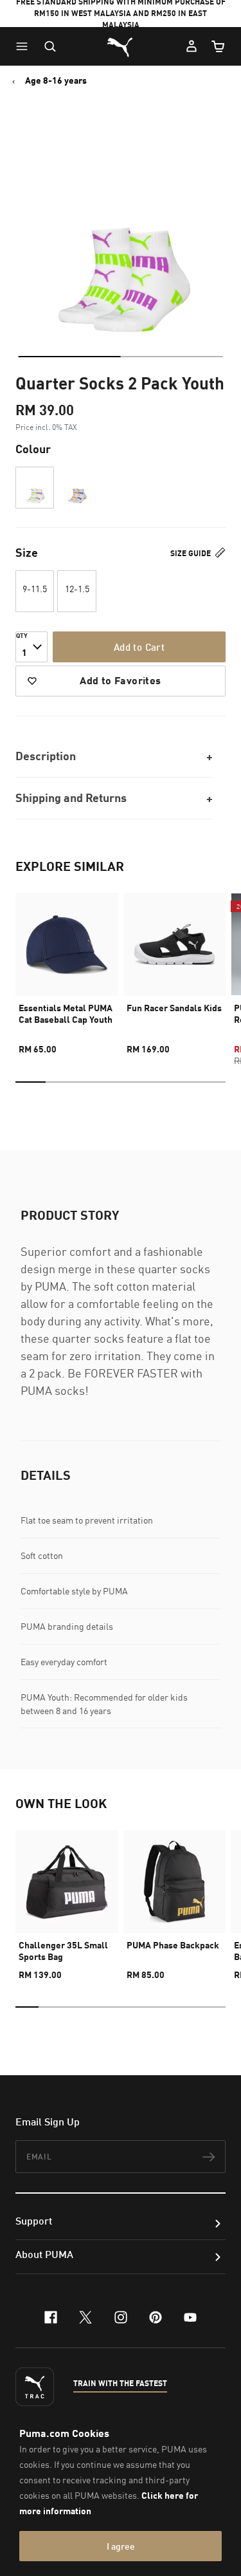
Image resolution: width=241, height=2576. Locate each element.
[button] (25, 46)
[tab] (69, 357)
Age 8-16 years (56, 80)
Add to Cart (139, 647)
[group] (67, 968)
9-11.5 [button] (35, 589)
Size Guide (192, 553)
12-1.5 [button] (77, 589)
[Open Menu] (25, 46)
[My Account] (192, 46)
